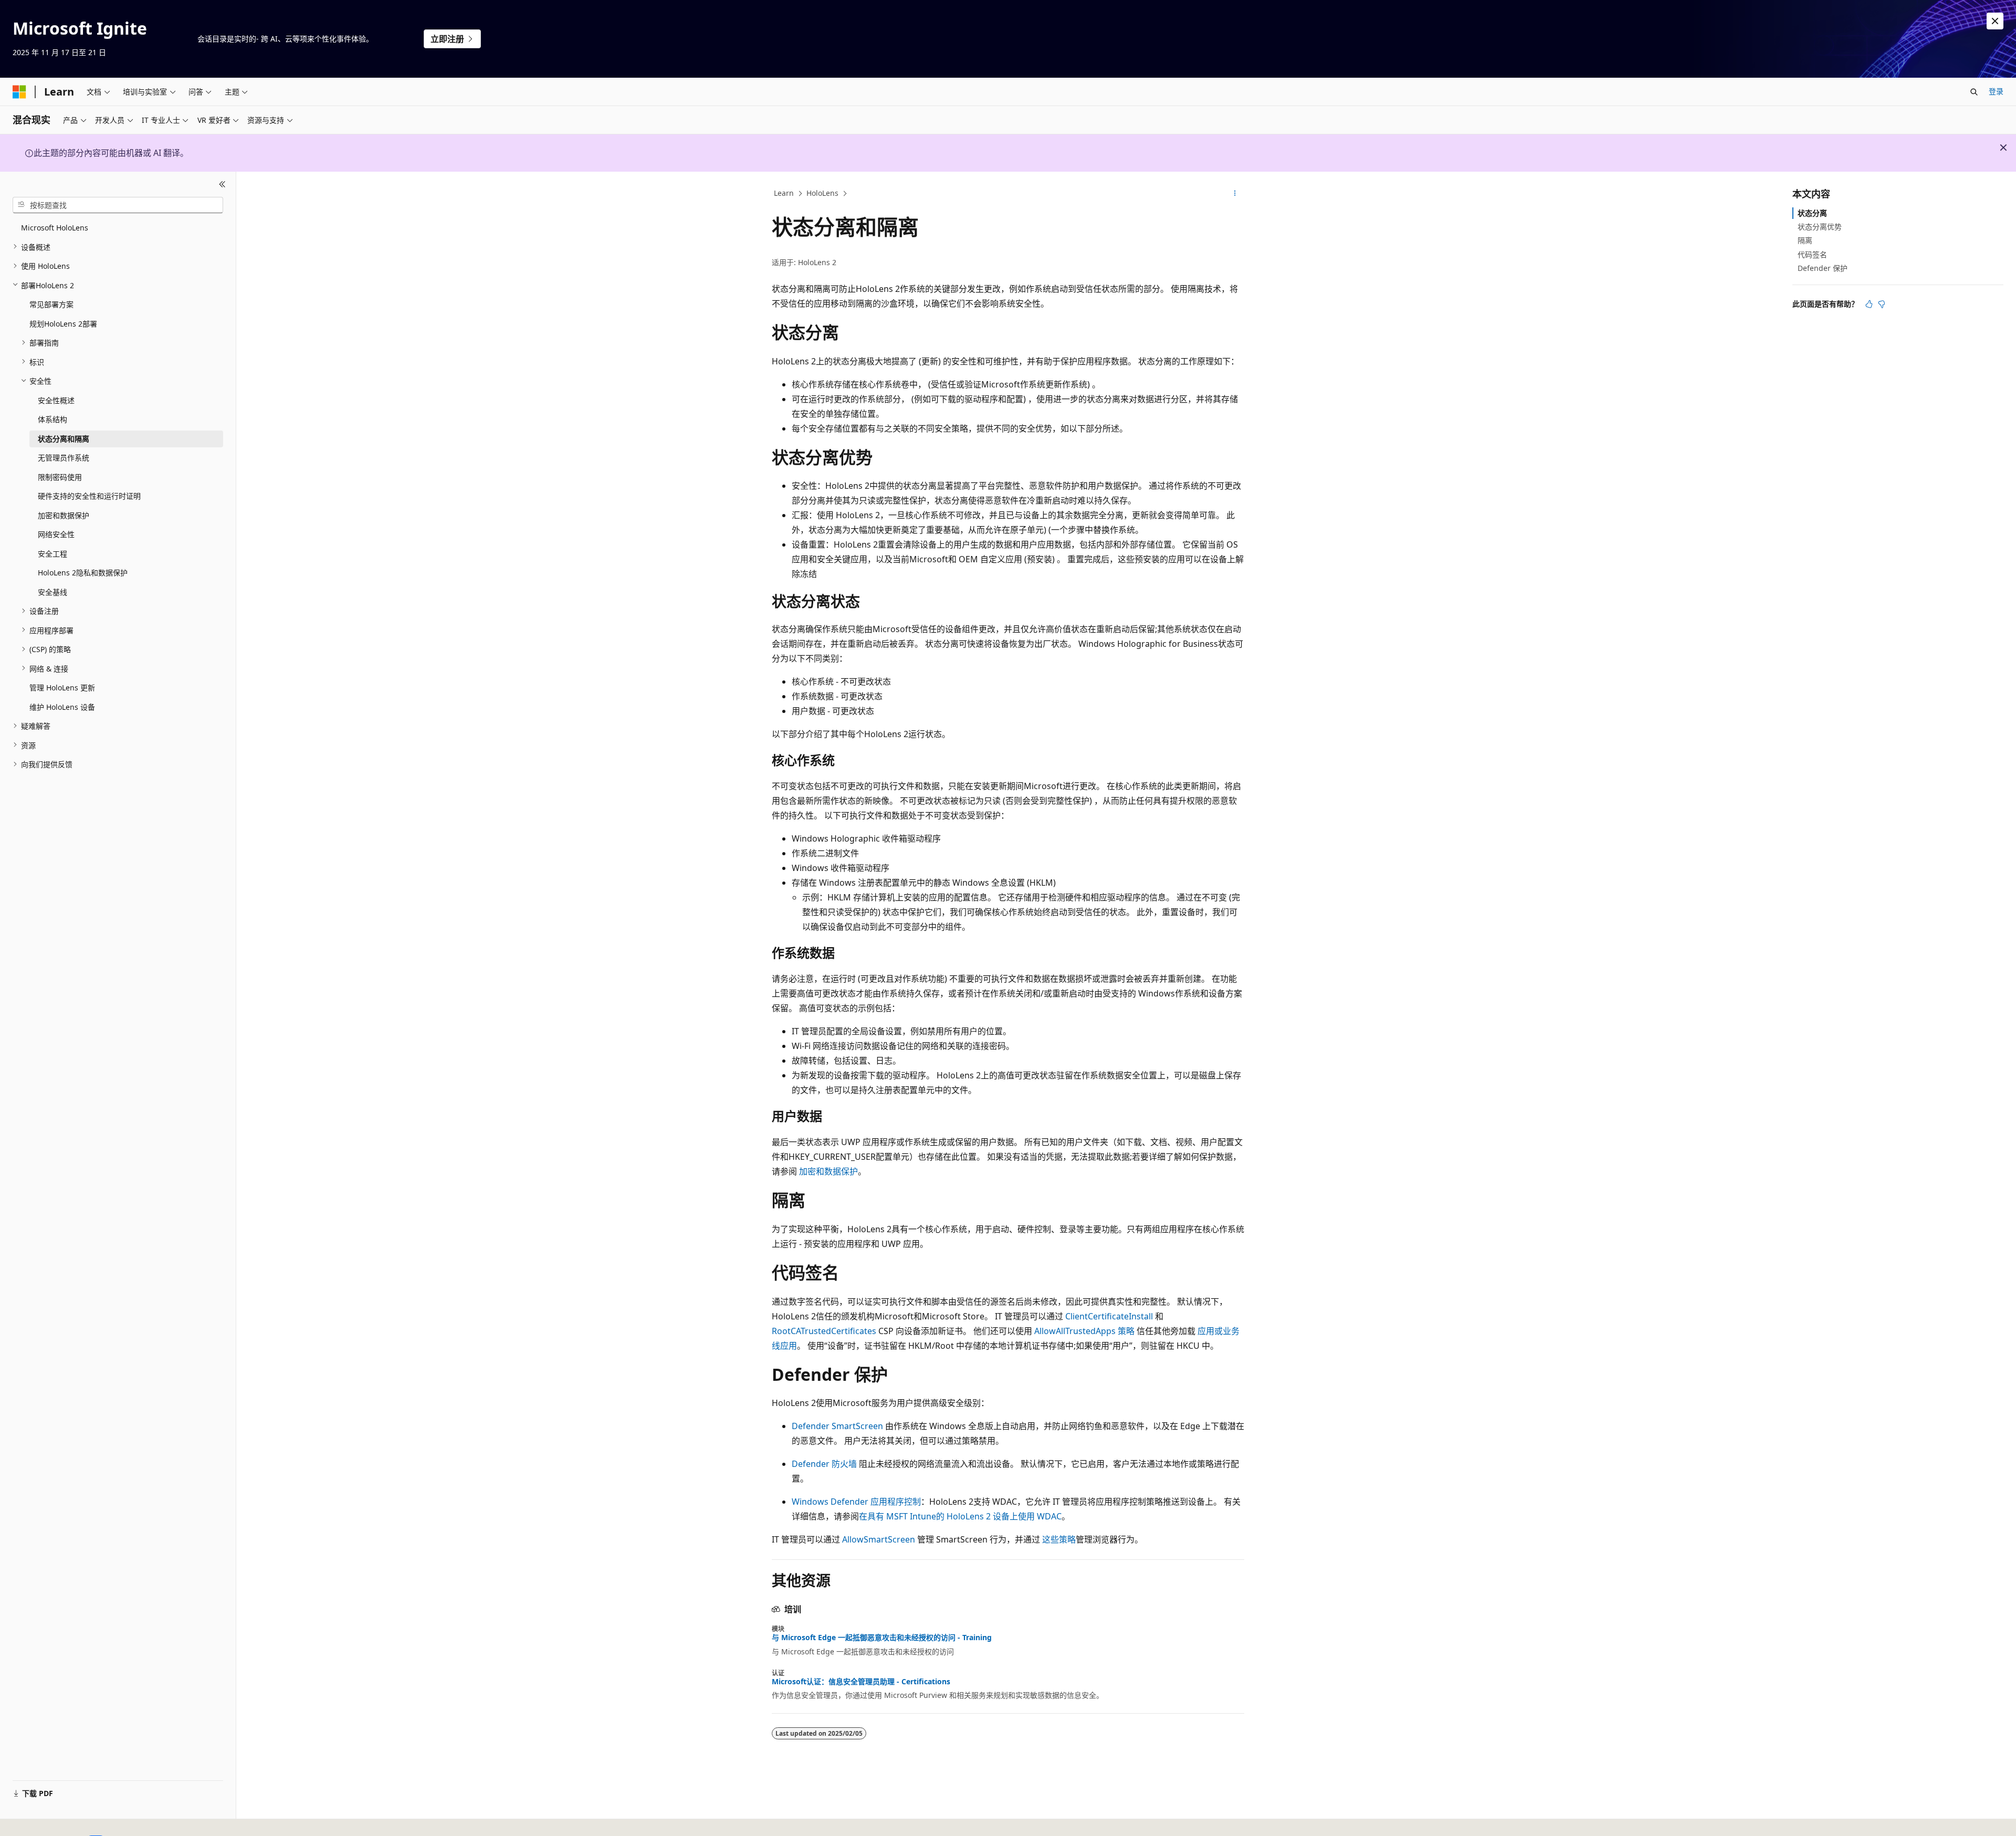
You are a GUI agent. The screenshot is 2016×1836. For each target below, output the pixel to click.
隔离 (1805, 240)
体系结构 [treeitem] (52, 419)
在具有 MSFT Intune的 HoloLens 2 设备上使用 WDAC (960, 1516)
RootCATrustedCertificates (824, 1331)
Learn (784, 193)
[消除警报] (1995, 21)
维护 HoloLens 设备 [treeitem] (62, 706)
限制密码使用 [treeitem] (60, 476)
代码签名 (1812, 254)
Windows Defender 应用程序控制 (856, 1502)
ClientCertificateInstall (1109, 1316)
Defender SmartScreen (837, 1426)
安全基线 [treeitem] (52, 591)
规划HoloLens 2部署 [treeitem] (63, 323)
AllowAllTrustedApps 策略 (1084, 1331)
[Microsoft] (19, 92)
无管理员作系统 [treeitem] (64, 458)
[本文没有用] (1882, 304)
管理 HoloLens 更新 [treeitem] (62, 688)
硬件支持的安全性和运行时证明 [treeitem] (89, 496)
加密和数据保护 (828, 1171)
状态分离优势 (1820, 227)
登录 (1996, 91)
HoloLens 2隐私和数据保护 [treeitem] (83, 573)
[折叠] (222, 184)
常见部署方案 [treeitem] (51, 304)
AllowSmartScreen (879, 1539)
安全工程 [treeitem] (52, 553)
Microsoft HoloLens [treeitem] (55, 228)
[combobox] (118, 205)
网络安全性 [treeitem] (56, 534)
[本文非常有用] (1869, 304)
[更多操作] (1235, 194)
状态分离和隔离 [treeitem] (64, 438)
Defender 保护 (1823, 268)
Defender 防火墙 (824, 1464)
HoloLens (822, 193)
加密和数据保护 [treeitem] (64, 515)
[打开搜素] (1974, 92)
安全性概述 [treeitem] (56, 400)
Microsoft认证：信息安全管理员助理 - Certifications (861, 1682)
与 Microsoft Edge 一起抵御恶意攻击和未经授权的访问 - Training (882, 1638)
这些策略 (1059, 1539)
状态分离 (1812, 213)
